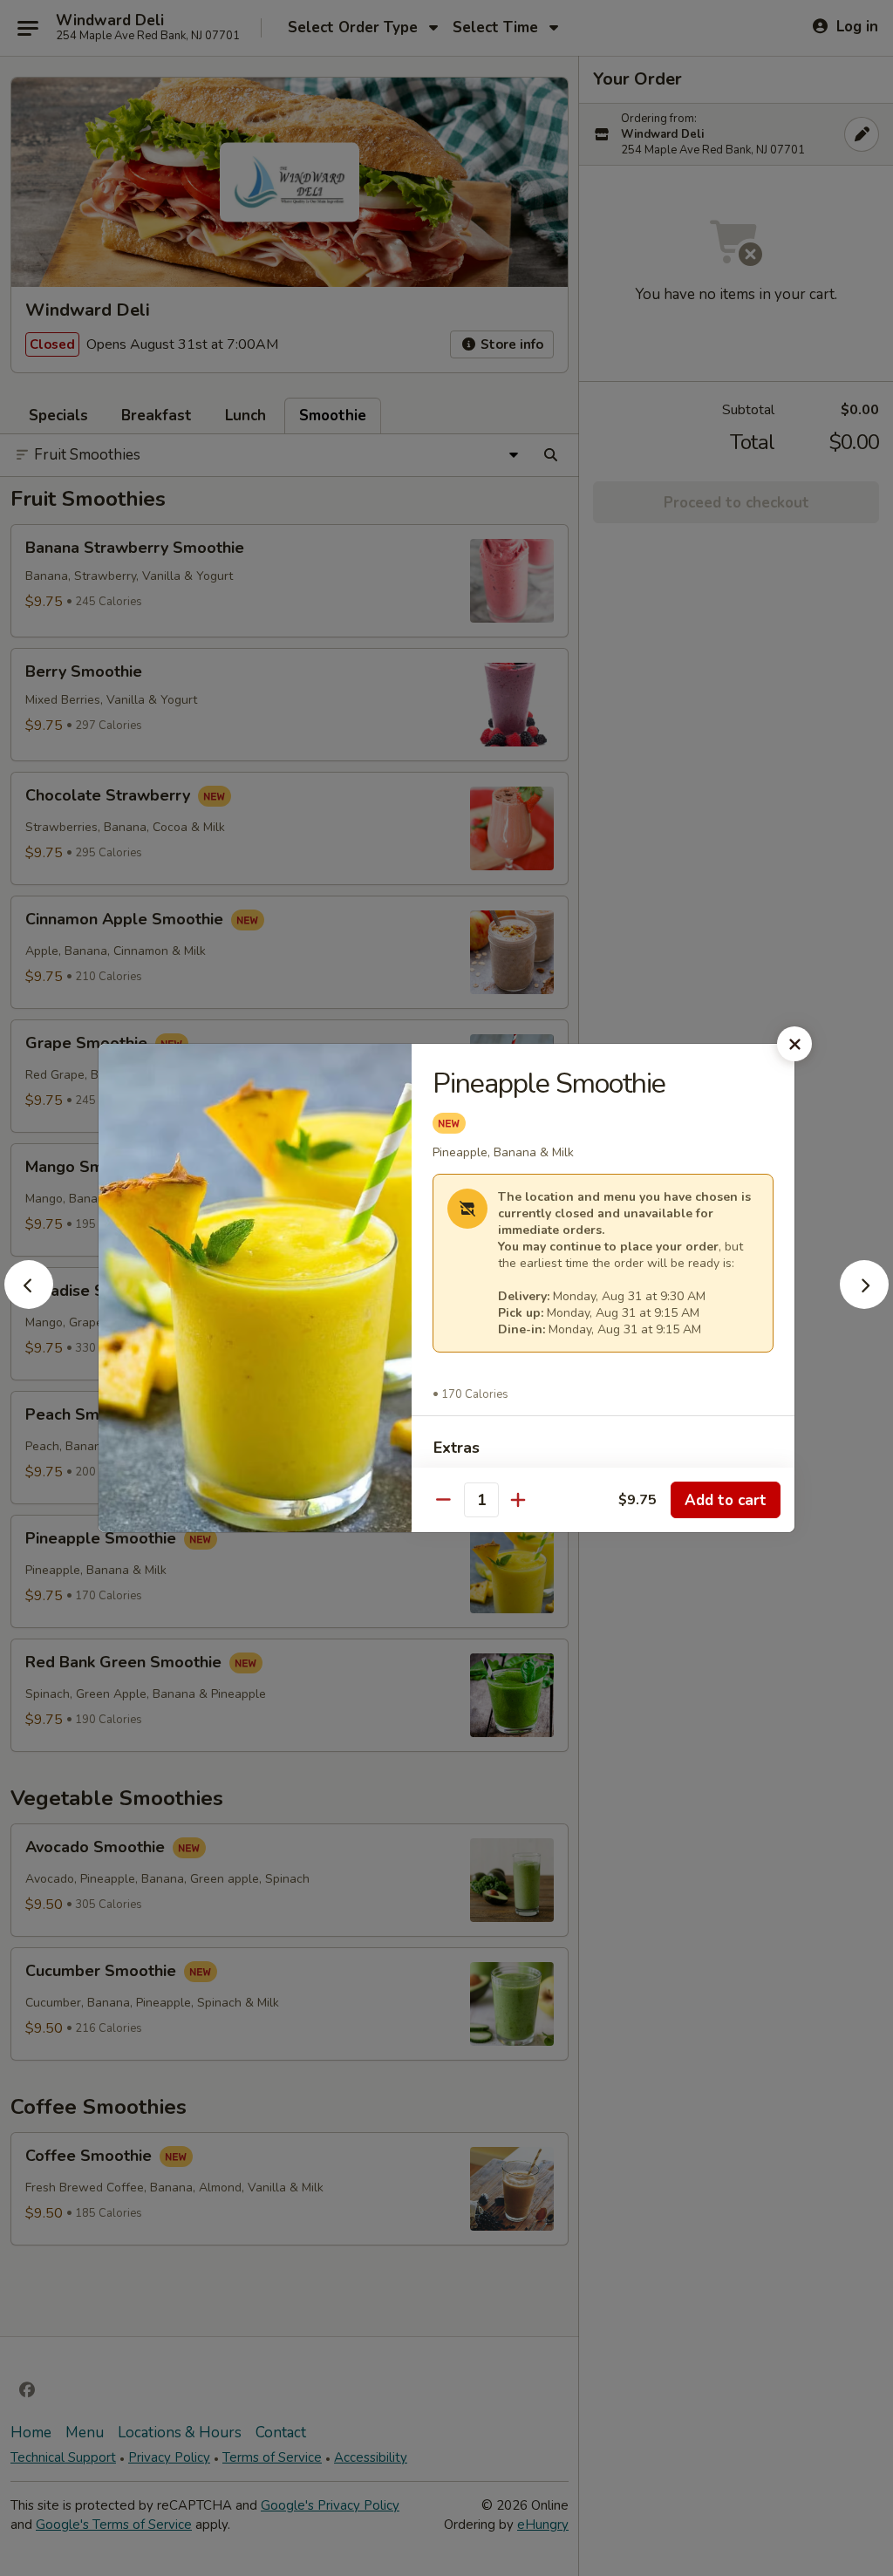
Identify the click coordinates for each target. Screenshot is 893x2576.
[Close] (794, 1044)
